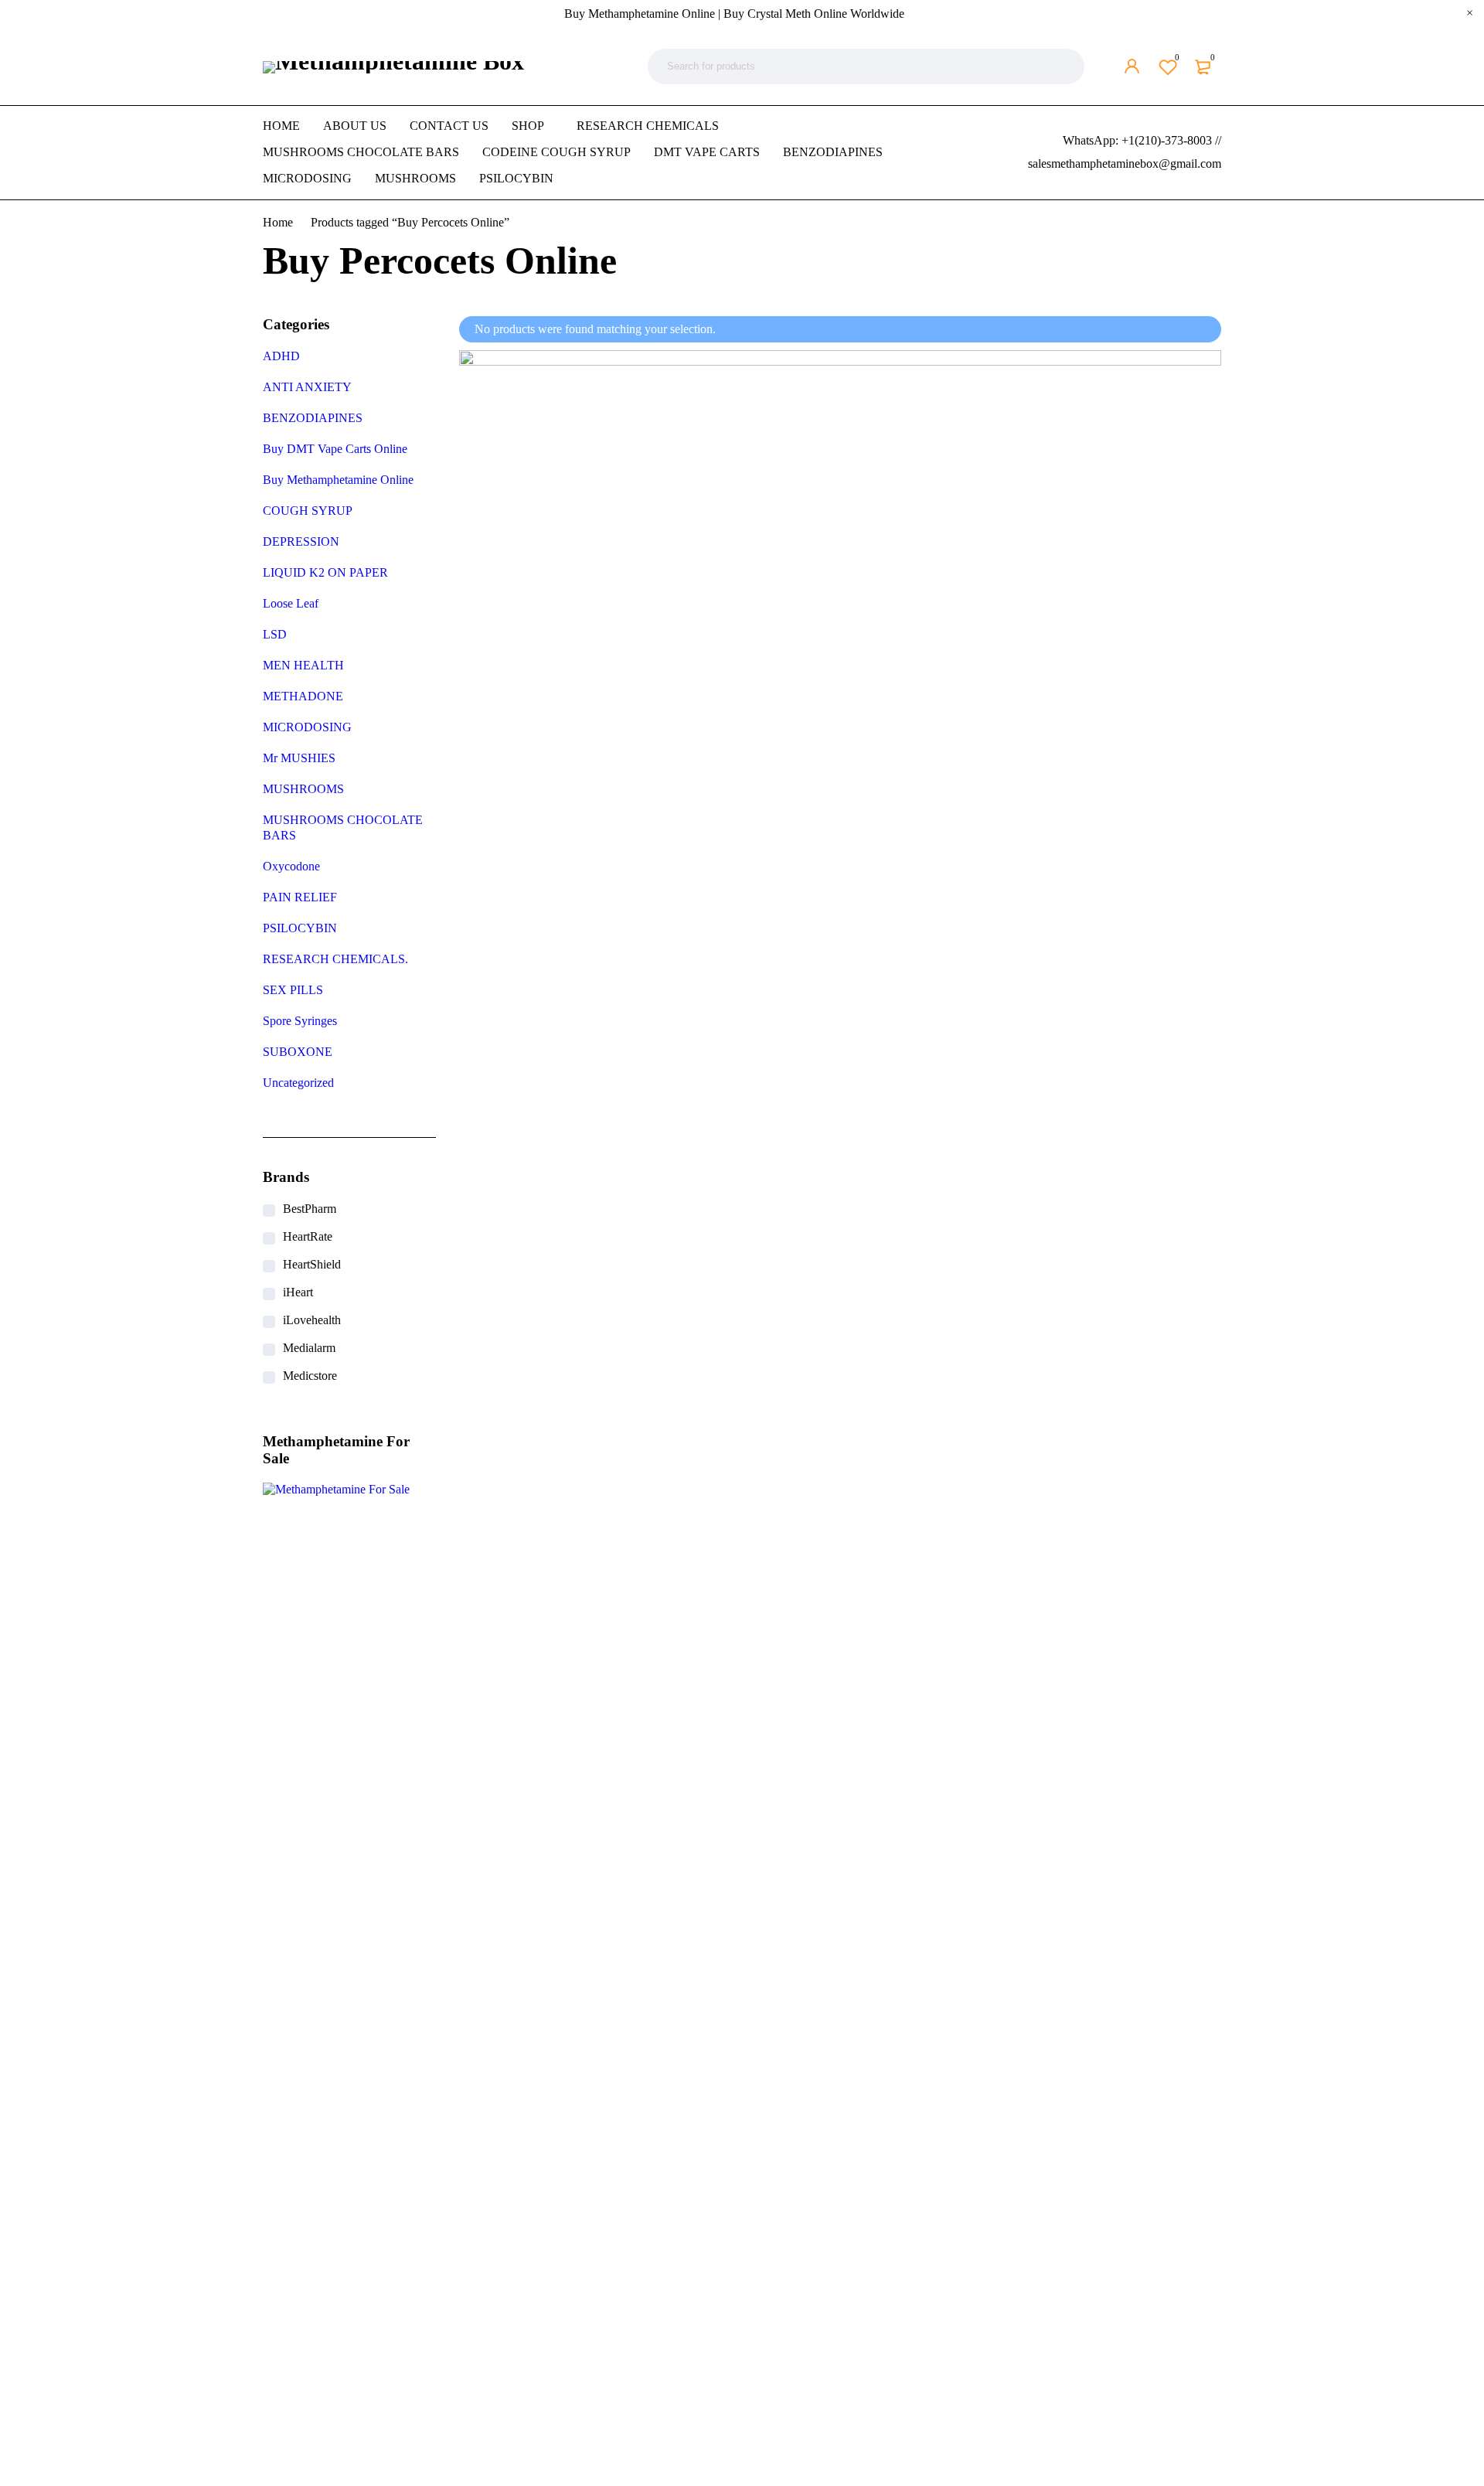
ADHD (281, 356)
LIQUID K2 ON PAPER (325, 572)
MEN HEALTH (303, 665)
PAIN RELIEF (300, 897)
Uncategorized (298, 1083)
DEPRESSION (301, 541)
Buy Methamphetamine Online (338, 480)
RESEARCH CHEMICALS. (335, 959)
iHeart (298, 1292)
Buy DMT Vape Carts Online (335, 449)
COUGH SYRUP (308, 511)
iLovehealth (312, 1320)
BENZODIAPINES (313, 418)
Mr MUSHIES (299, 758)
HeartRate (308, 1236)
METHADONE (303, 696)
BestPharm (310, 1209)
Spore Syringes (300, 1021)
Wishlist (1177, 57)
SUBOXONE (298, 1052)
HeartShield (312, 1264)
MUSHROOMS (303, 789)
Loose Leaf (291, 603)
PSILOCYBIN (300, 928)
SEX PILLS (293, 990)
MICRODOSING (307, 727)
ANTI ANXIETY (307, 387)
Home (278, 222)
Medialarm (309, 1348)
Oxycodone (291, 866)
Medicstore (310, 1376)
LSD (275, 634)
